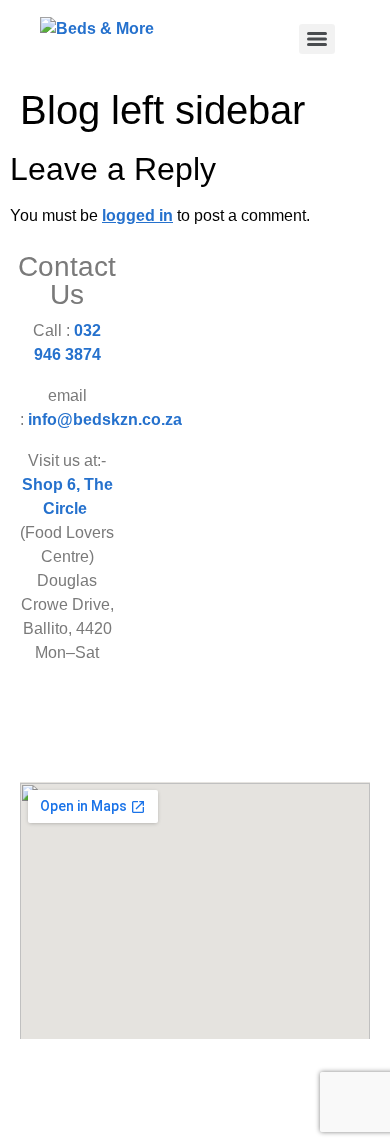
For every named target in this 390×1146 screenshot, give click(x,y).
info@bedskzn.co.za (105, 419)
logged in (137, 215)
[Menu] (317, 39)
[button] (195, 735)
